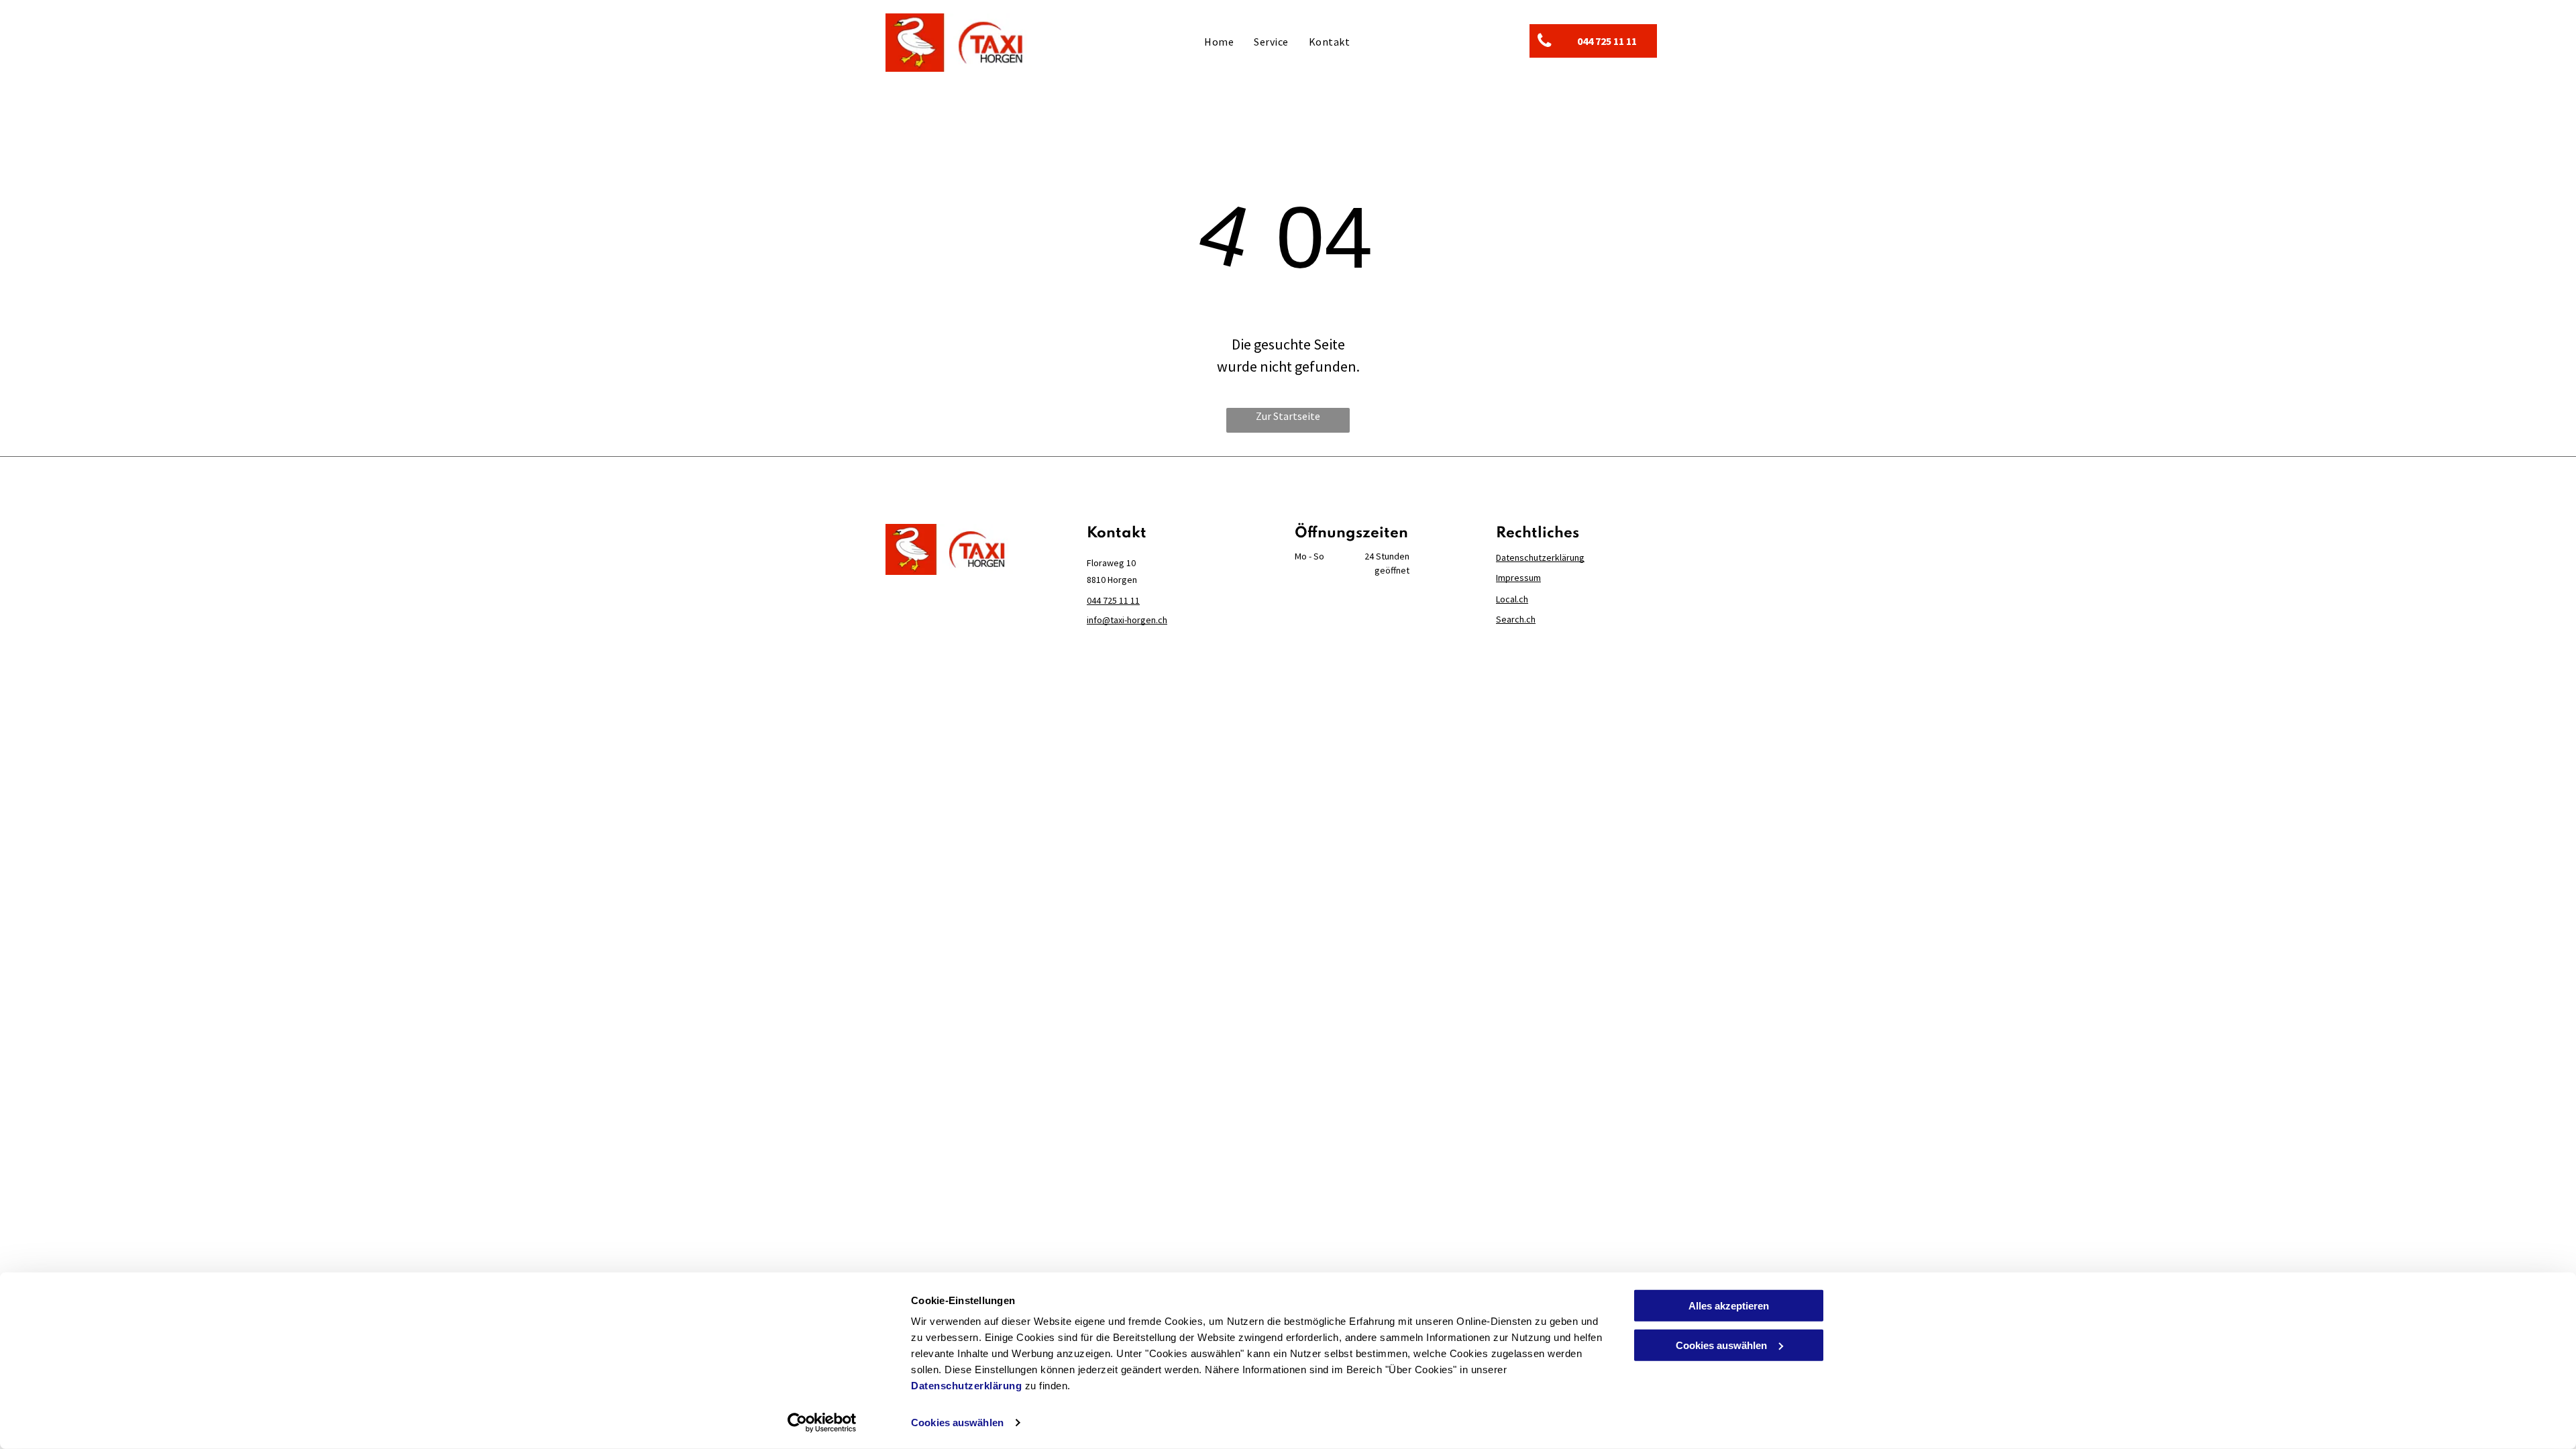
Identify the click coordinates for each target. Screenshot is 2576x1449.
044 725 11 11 (1113, 600)
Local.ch (1512, 599)
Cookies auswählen (957, 1423)
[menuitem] (1219, 41)
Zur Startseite (1288, 416)
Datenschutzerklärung (966, 1386)
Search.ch (1516, 619)
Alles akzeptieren (1729, 1306)
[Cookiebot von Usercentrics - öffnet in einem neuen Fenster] (822, 1423)
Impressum (1518, 578)
